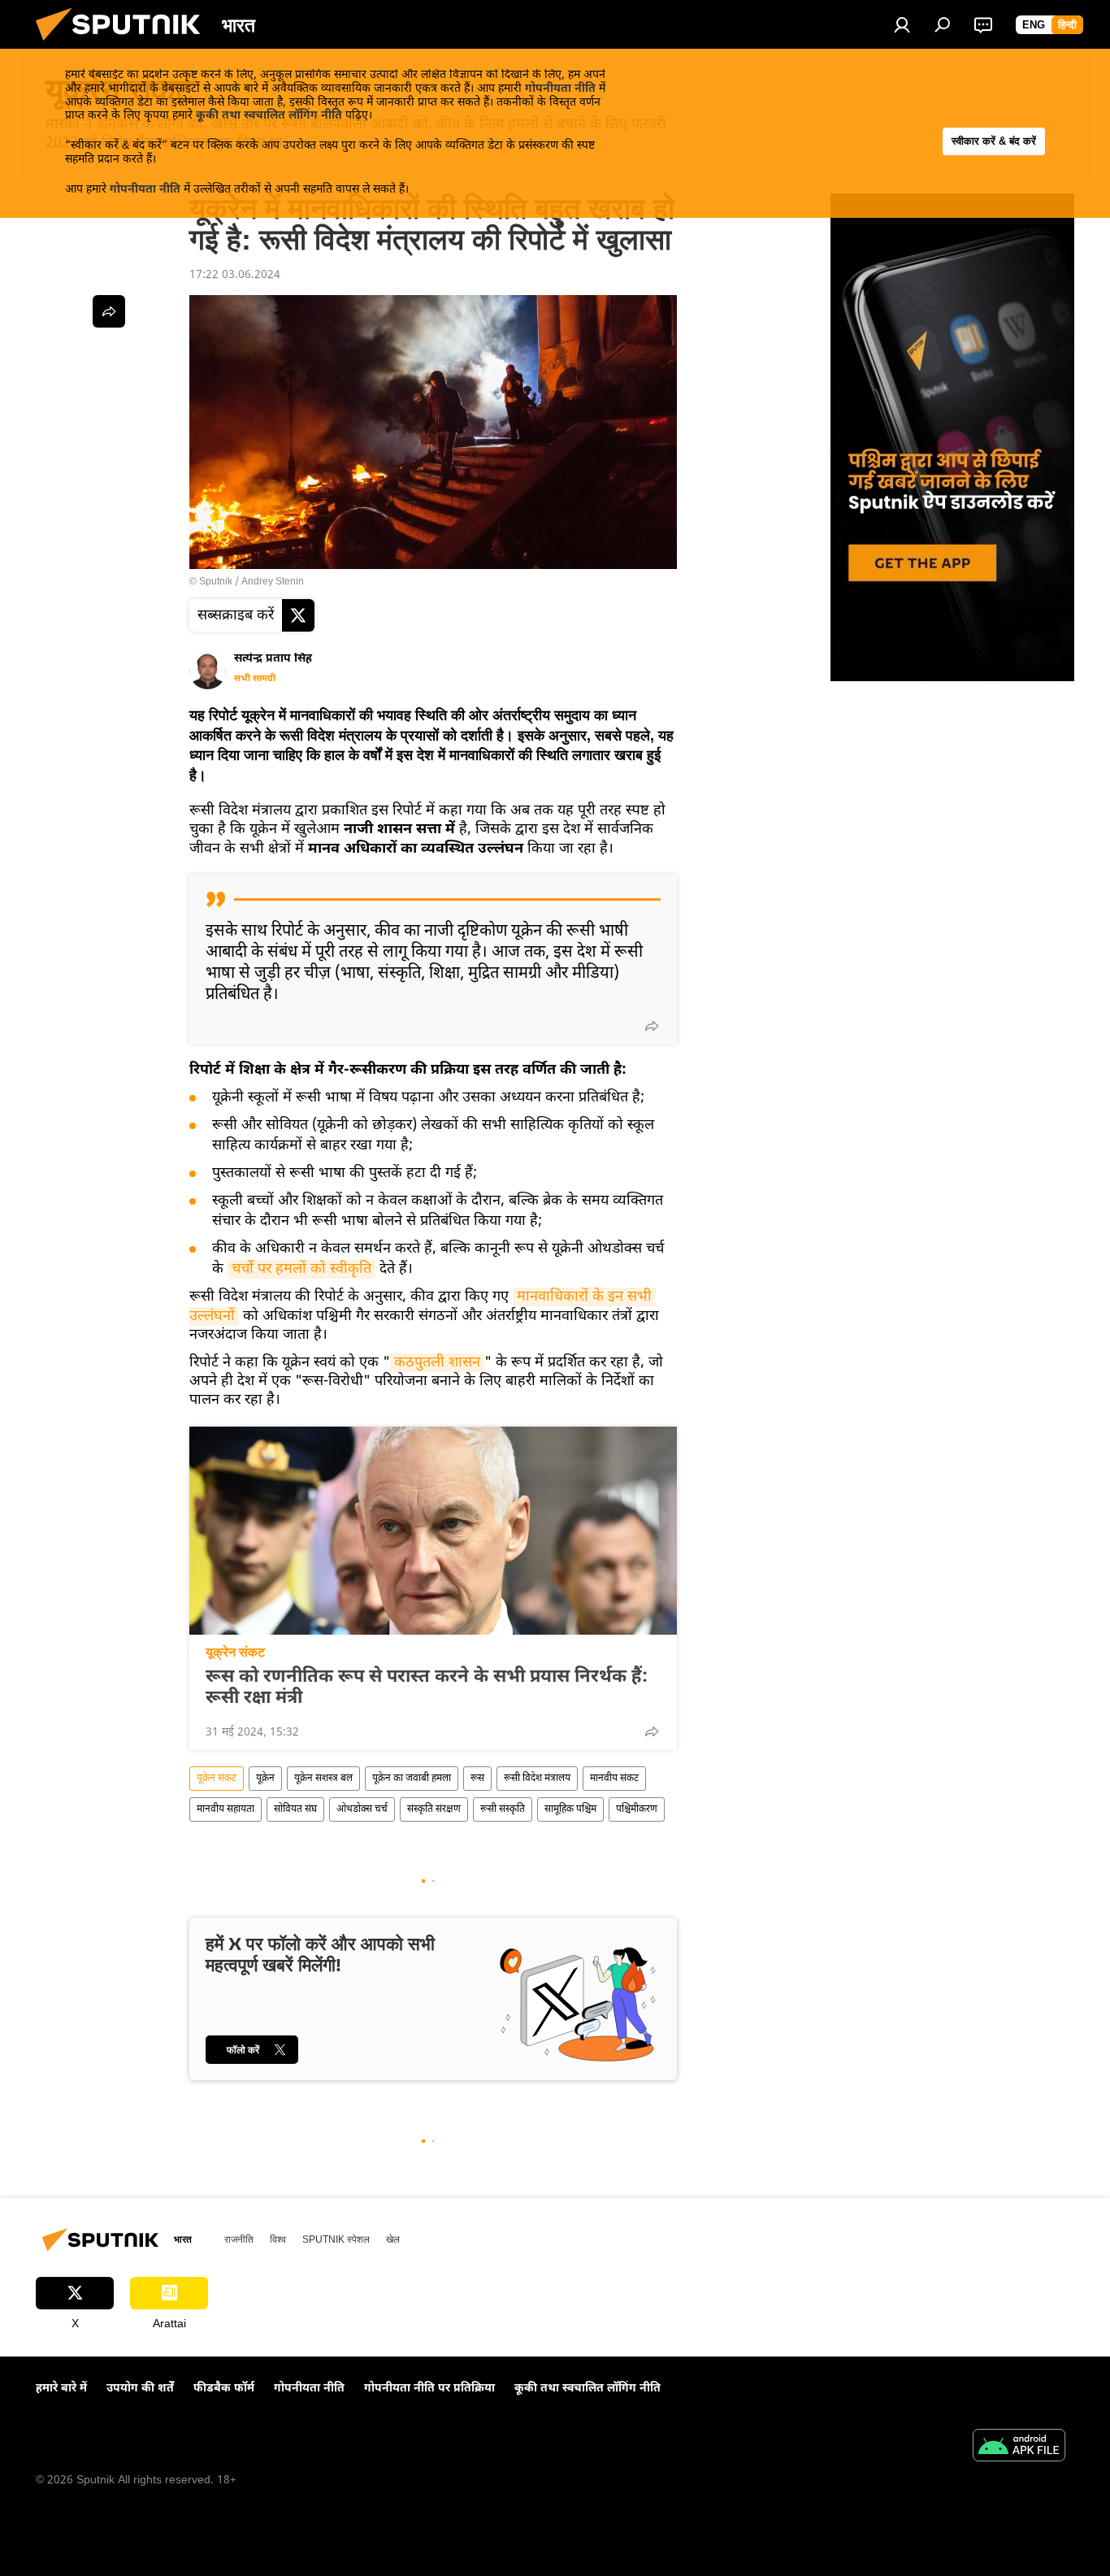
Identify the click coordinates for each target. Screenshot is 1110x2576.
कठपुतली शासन (437, 1363)
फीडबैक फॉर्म (224, 2389)
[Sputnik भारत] (124, 46)
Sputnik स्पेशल (336, 2239)
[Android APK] (1019, 2448)
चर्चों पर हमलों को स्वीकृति (301, 1269)
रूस (477, 1779)
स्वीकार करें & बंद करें (994, 141)
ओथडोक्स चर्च (362, 1809)
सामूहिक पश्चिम (570, 1809)
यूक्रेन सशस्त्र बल (323, 1779)
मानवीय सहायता (225, 1809)
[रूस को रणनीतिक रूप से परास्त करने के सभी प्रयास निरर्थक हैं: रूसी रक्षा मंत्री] (433, 1531)
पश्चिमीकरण (637, 1809)
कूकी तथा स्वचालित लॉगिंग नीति (269, 116)
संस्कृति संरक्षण (434, 1809)
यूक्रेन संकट (235, 1652)
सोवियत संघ (295, 1809)
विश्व (278, 2239)
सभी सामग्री (255, 679)
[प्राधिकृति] (902, 24)
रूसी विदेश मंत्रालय (537, 1779)
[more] (652, 1026)
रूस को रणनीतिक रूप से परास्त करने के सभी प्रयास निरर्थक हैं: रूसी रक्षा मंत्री (427, 1688)
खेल (393, 2239)
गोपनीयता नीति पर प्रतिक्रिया (429, 2389)
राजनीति (239, 2239)
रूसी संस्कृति (503, 1809)
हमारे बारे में (61, 2389)
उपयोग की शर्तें (140, 2389)
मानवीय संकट (614, 1779)
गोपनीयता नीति (560, 89)
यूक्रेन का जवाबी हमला (412, 1779)
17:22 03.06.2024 (235, 275)
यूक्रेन (265, 1779)
